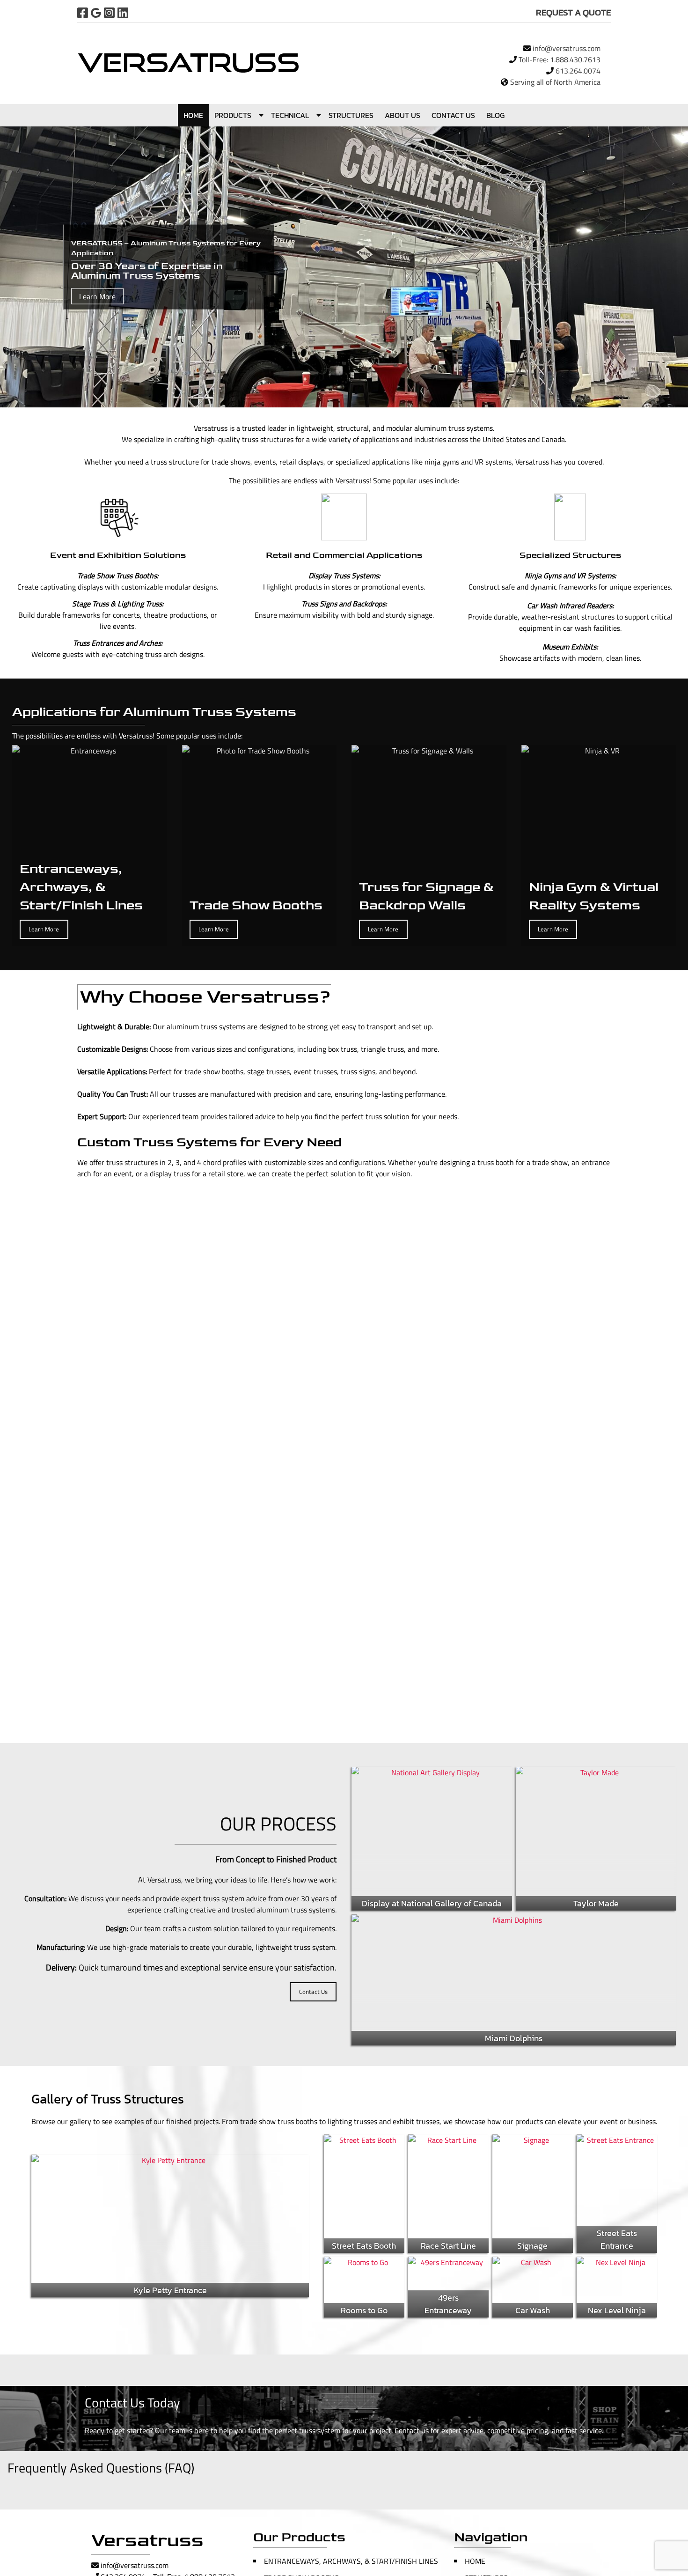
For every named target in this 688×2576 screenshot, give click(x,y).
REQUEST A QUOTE (573, 12)
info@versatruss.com (567, 48)
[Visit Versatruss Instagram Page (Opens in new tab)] (109, 13)
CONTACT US (453, 115)
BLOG (495, 115)
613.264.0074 (578, 71)
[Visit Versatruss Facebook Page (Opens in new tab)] (83, 13)
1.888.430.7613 (575, 59)
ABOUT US (403, 115)
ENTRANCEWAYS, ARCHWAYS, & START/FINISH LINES (351, 2561)
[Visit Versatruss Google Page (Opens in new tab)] (96, 13)
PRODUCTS (233, 115)
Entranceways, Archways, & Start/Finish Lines (81, 887)
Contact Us (313, 1992)
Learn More (97, 296)
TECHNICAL (290, 115)
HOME (193, 115)
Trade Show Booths (256, 905)
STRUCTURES (351, 115)
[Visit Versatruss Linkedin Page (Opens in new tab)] (123, 13)
